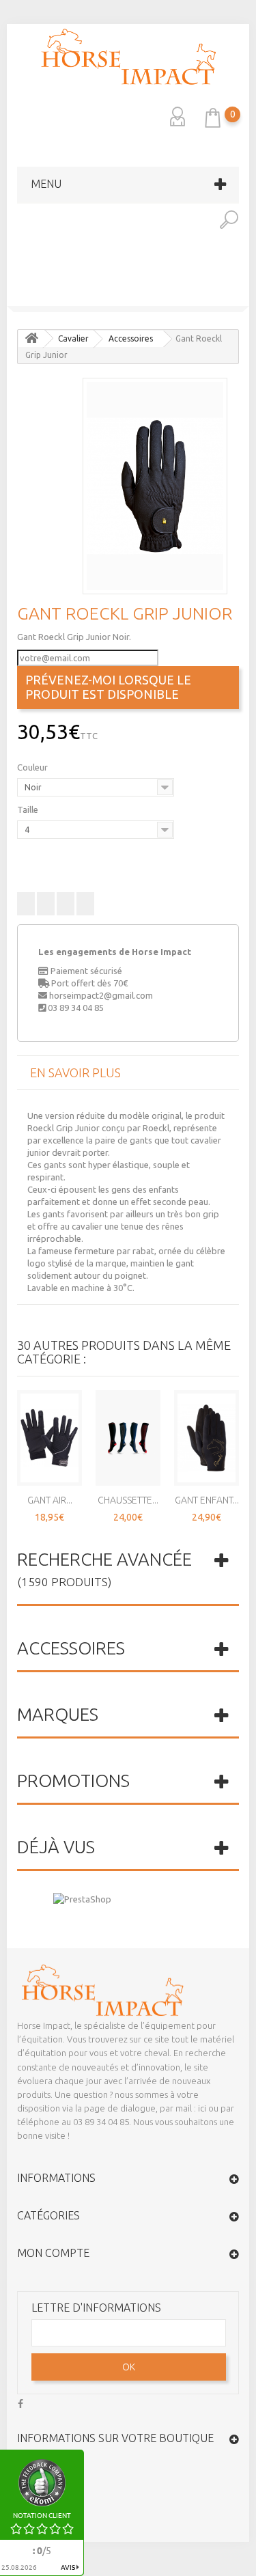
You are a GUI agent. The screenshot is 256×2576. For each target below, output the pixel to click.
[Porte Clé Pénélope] (13, 296)
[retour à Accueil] (31, 338)
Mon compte (53, 2253)
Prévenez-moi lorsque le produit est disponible (108, 687)
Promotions (73, 1781)
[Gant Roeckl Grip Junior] (155, 486)
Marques (58, 1714)
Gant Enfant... (207, 1500)
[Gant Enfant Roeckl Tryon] (207, 1438)
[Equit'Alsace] (128, 57)
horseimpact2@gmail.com (101, 995)
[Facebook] (20, 2402)
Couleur (33, 767)
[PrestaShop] (82, 1898)
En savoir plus (75, 1072)
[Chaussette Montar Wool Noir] (243, 296)
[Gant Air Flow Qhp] (49, 1438)
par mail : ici (183, 2108)
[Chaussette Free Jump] (128, 1438)
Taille (29, 809)
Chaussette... (128, 1500)
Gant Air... (50, 1500)
